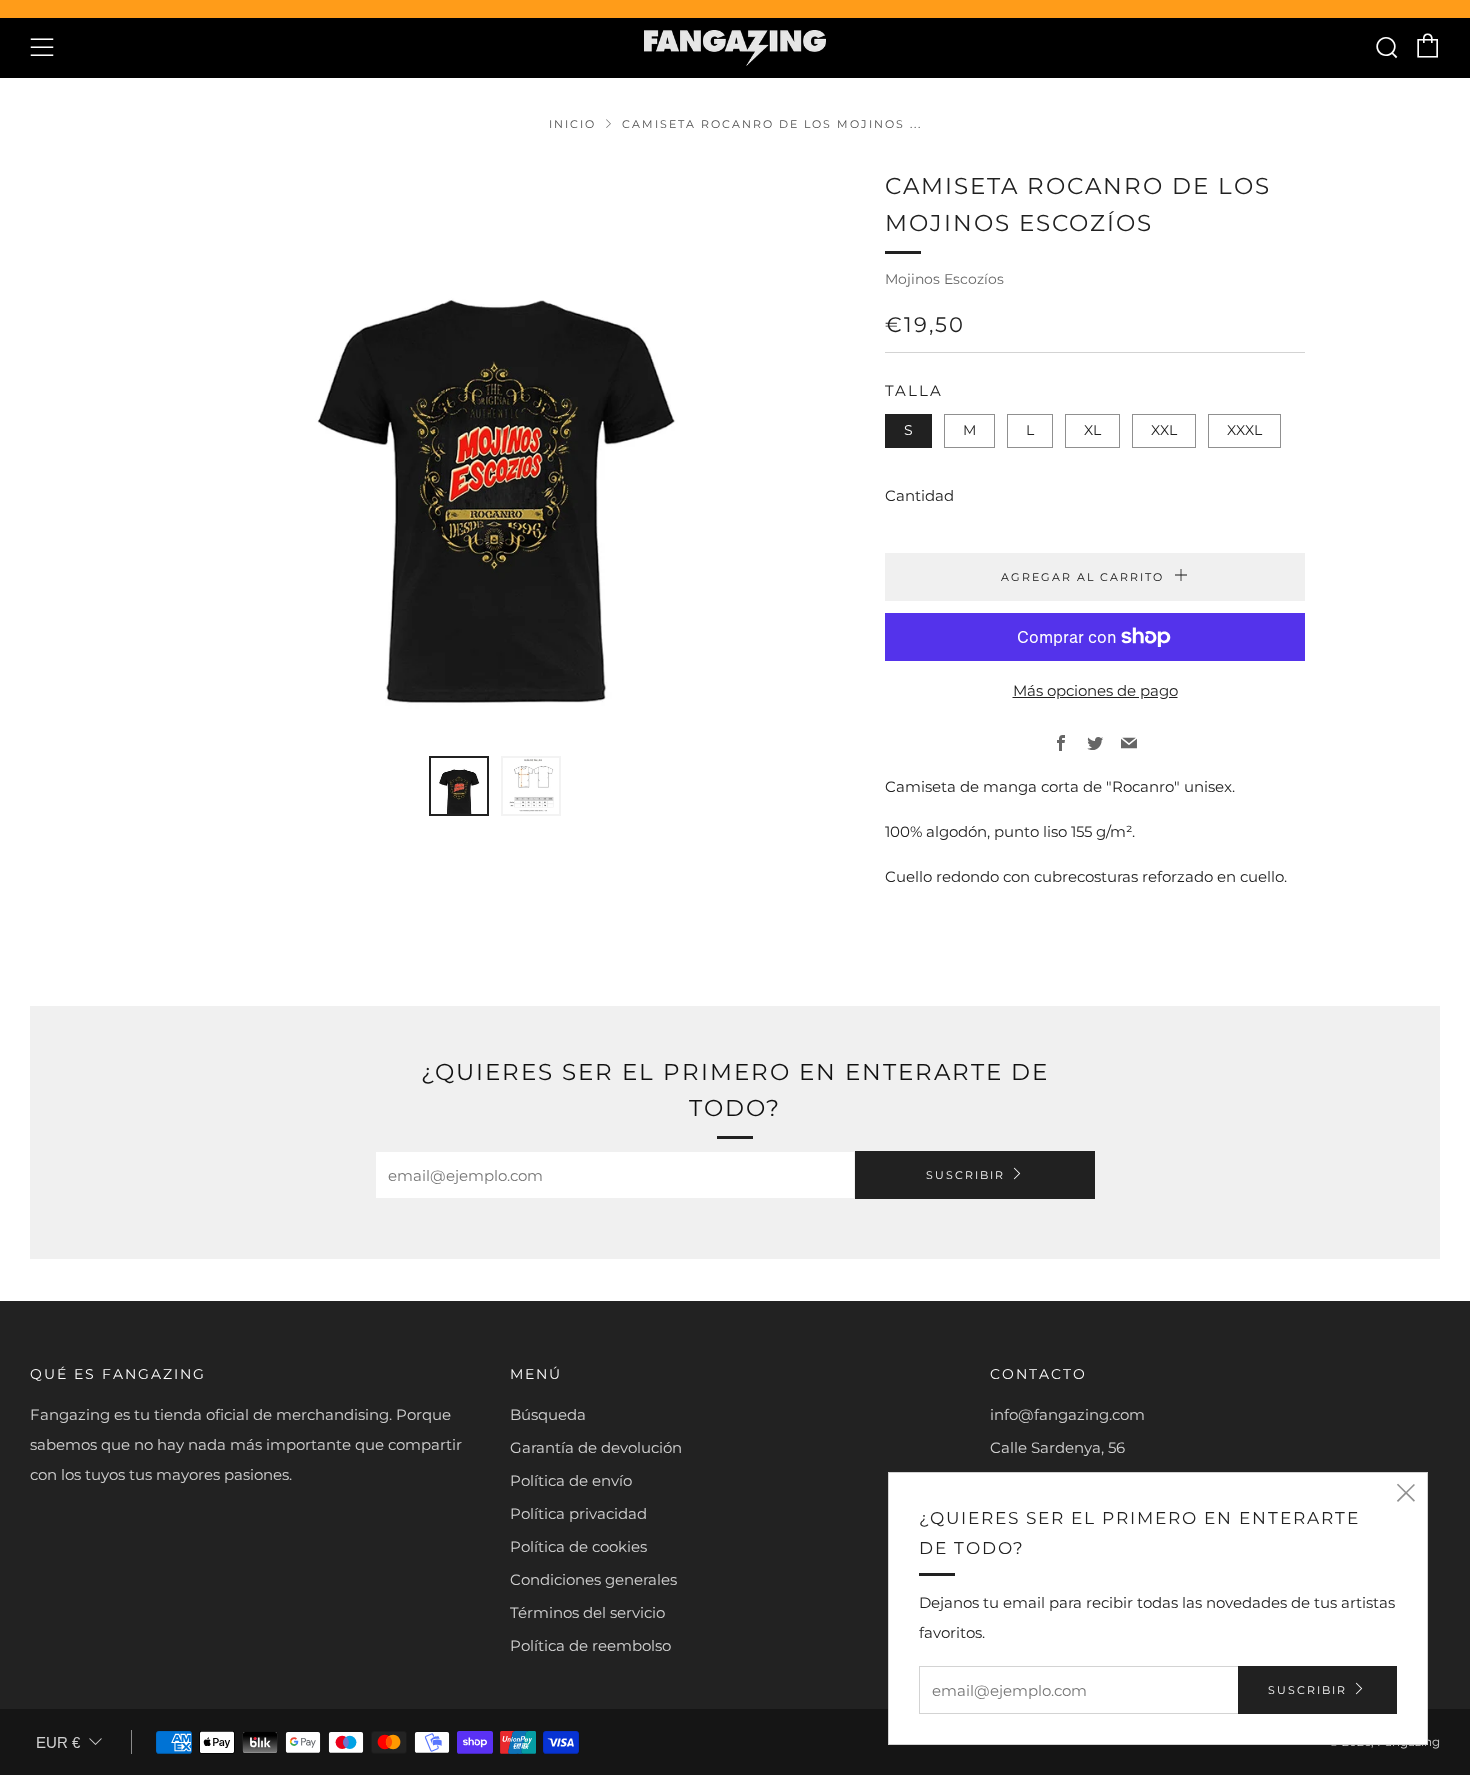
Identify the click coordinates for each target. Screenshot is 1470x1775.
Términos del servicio (587, 1612)
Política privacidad (578, 1513)
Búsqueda (548, 1414)
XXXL (1244, 430)
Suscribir (965, 1175)
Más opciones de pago (1095, 690)
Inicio (572, 124)
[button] (459, 786)
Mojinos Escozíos (944, 279)
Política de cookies (578, 1546)
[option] (495, 450)
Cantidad (919, 495)
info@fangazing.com (1067, 1414)
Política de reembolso (590, 1645)
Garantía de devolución (596, 1447)
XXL (1164, 430)
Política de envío (571, 1480)
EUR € (58, 1742)
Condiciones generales (593, 1579)
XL (1092, 430)
